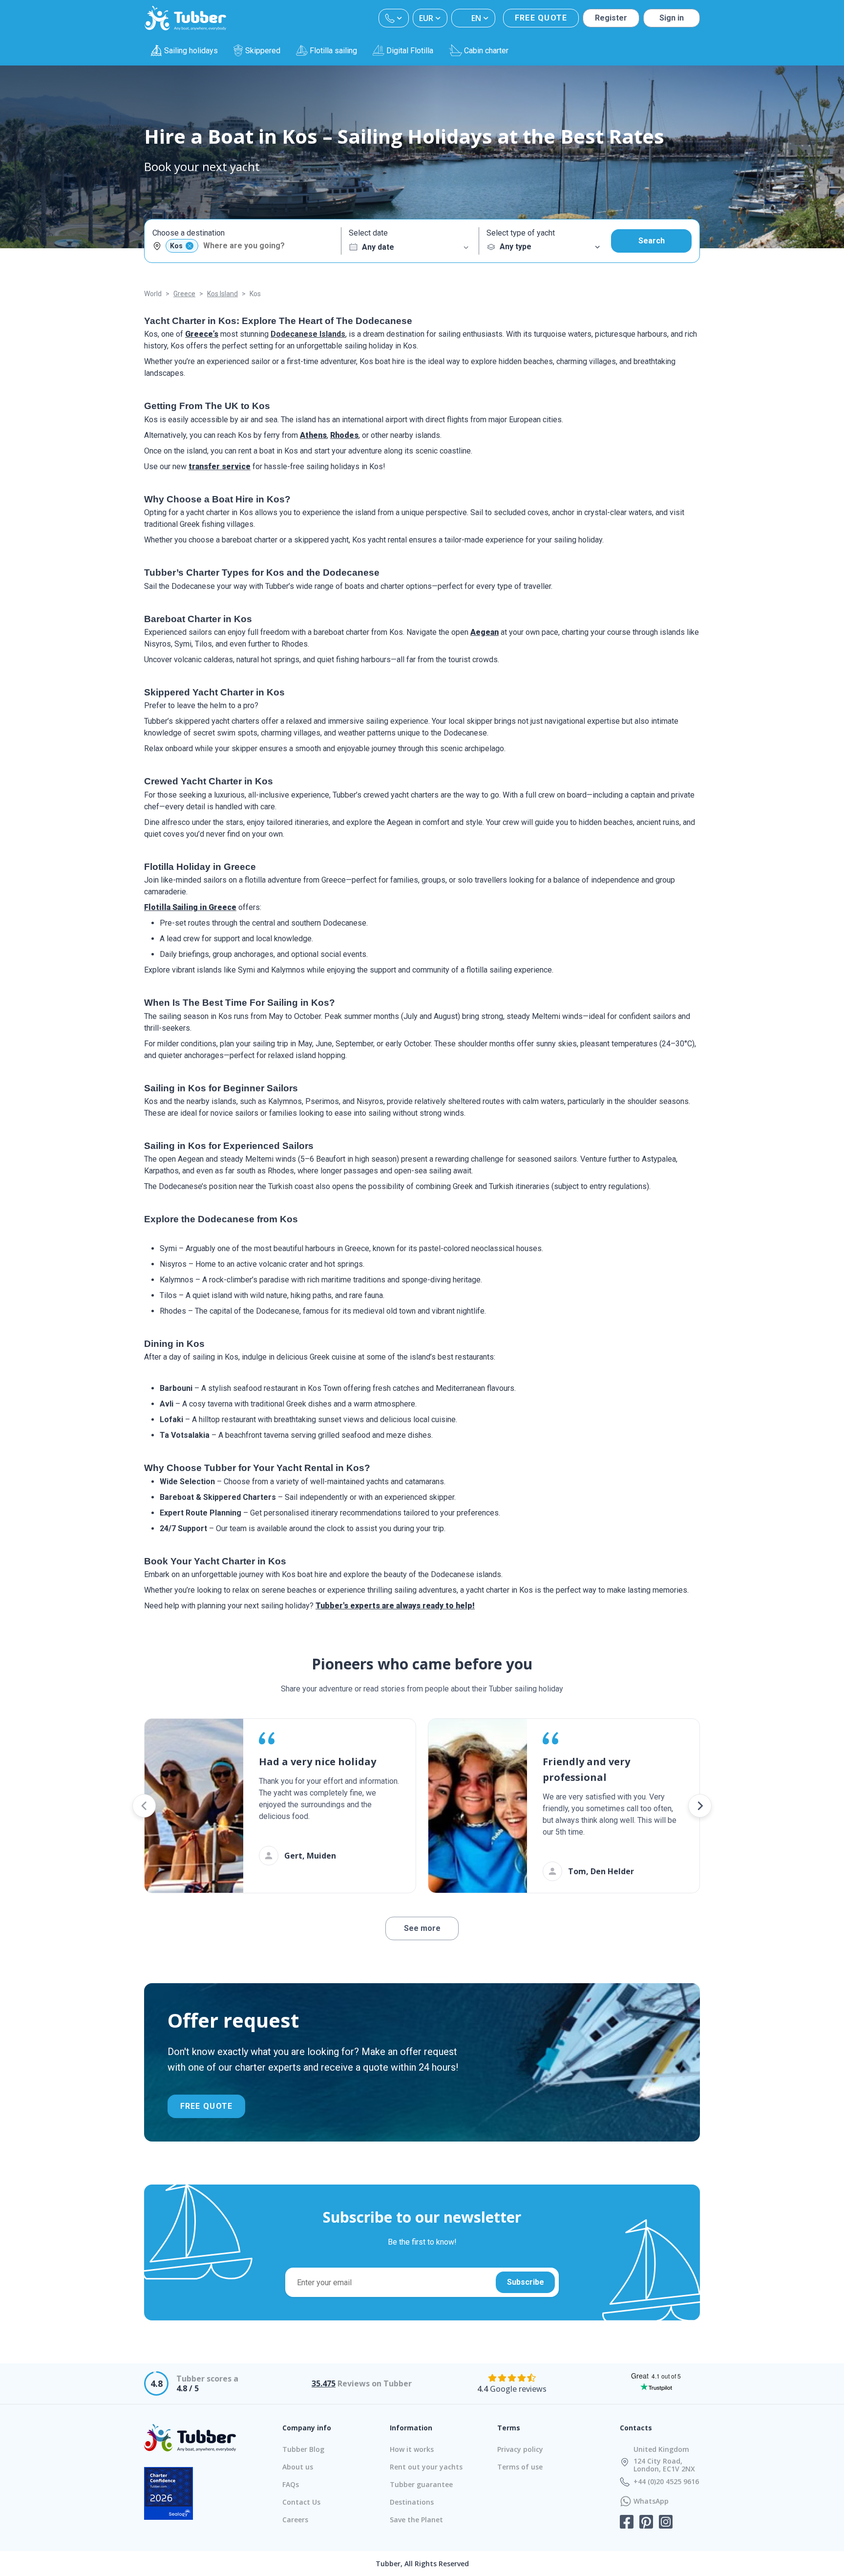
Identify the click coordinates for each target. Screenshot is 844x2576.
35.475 (324, 2383)
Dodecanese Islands (308, 334)
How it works (412, 2449)
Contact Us (301, 2502)
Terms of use (520, 2467)
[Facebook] (627, 2523)
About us (298, 2467)
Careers (295, 2520)
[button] (144, 1806)
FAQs (291, 2484)
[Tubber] (186, 18)
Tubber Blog (303, 2449)
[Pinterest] (646, 2523)
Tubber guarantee (421, 2484)
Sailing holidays (191, 51)
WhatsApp (651, 2501)
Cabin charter (486, 51)
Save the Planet (416, 2520)
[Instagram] (666, 2523)
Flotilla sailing (333, 51)
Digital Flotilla (410, 51)
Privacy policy (520, 2449)
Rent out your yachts (426, 2467)
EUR (426, 18)
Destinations (412, 2502)
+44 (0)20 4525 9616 (666, 2482)
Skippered (263, 51)
